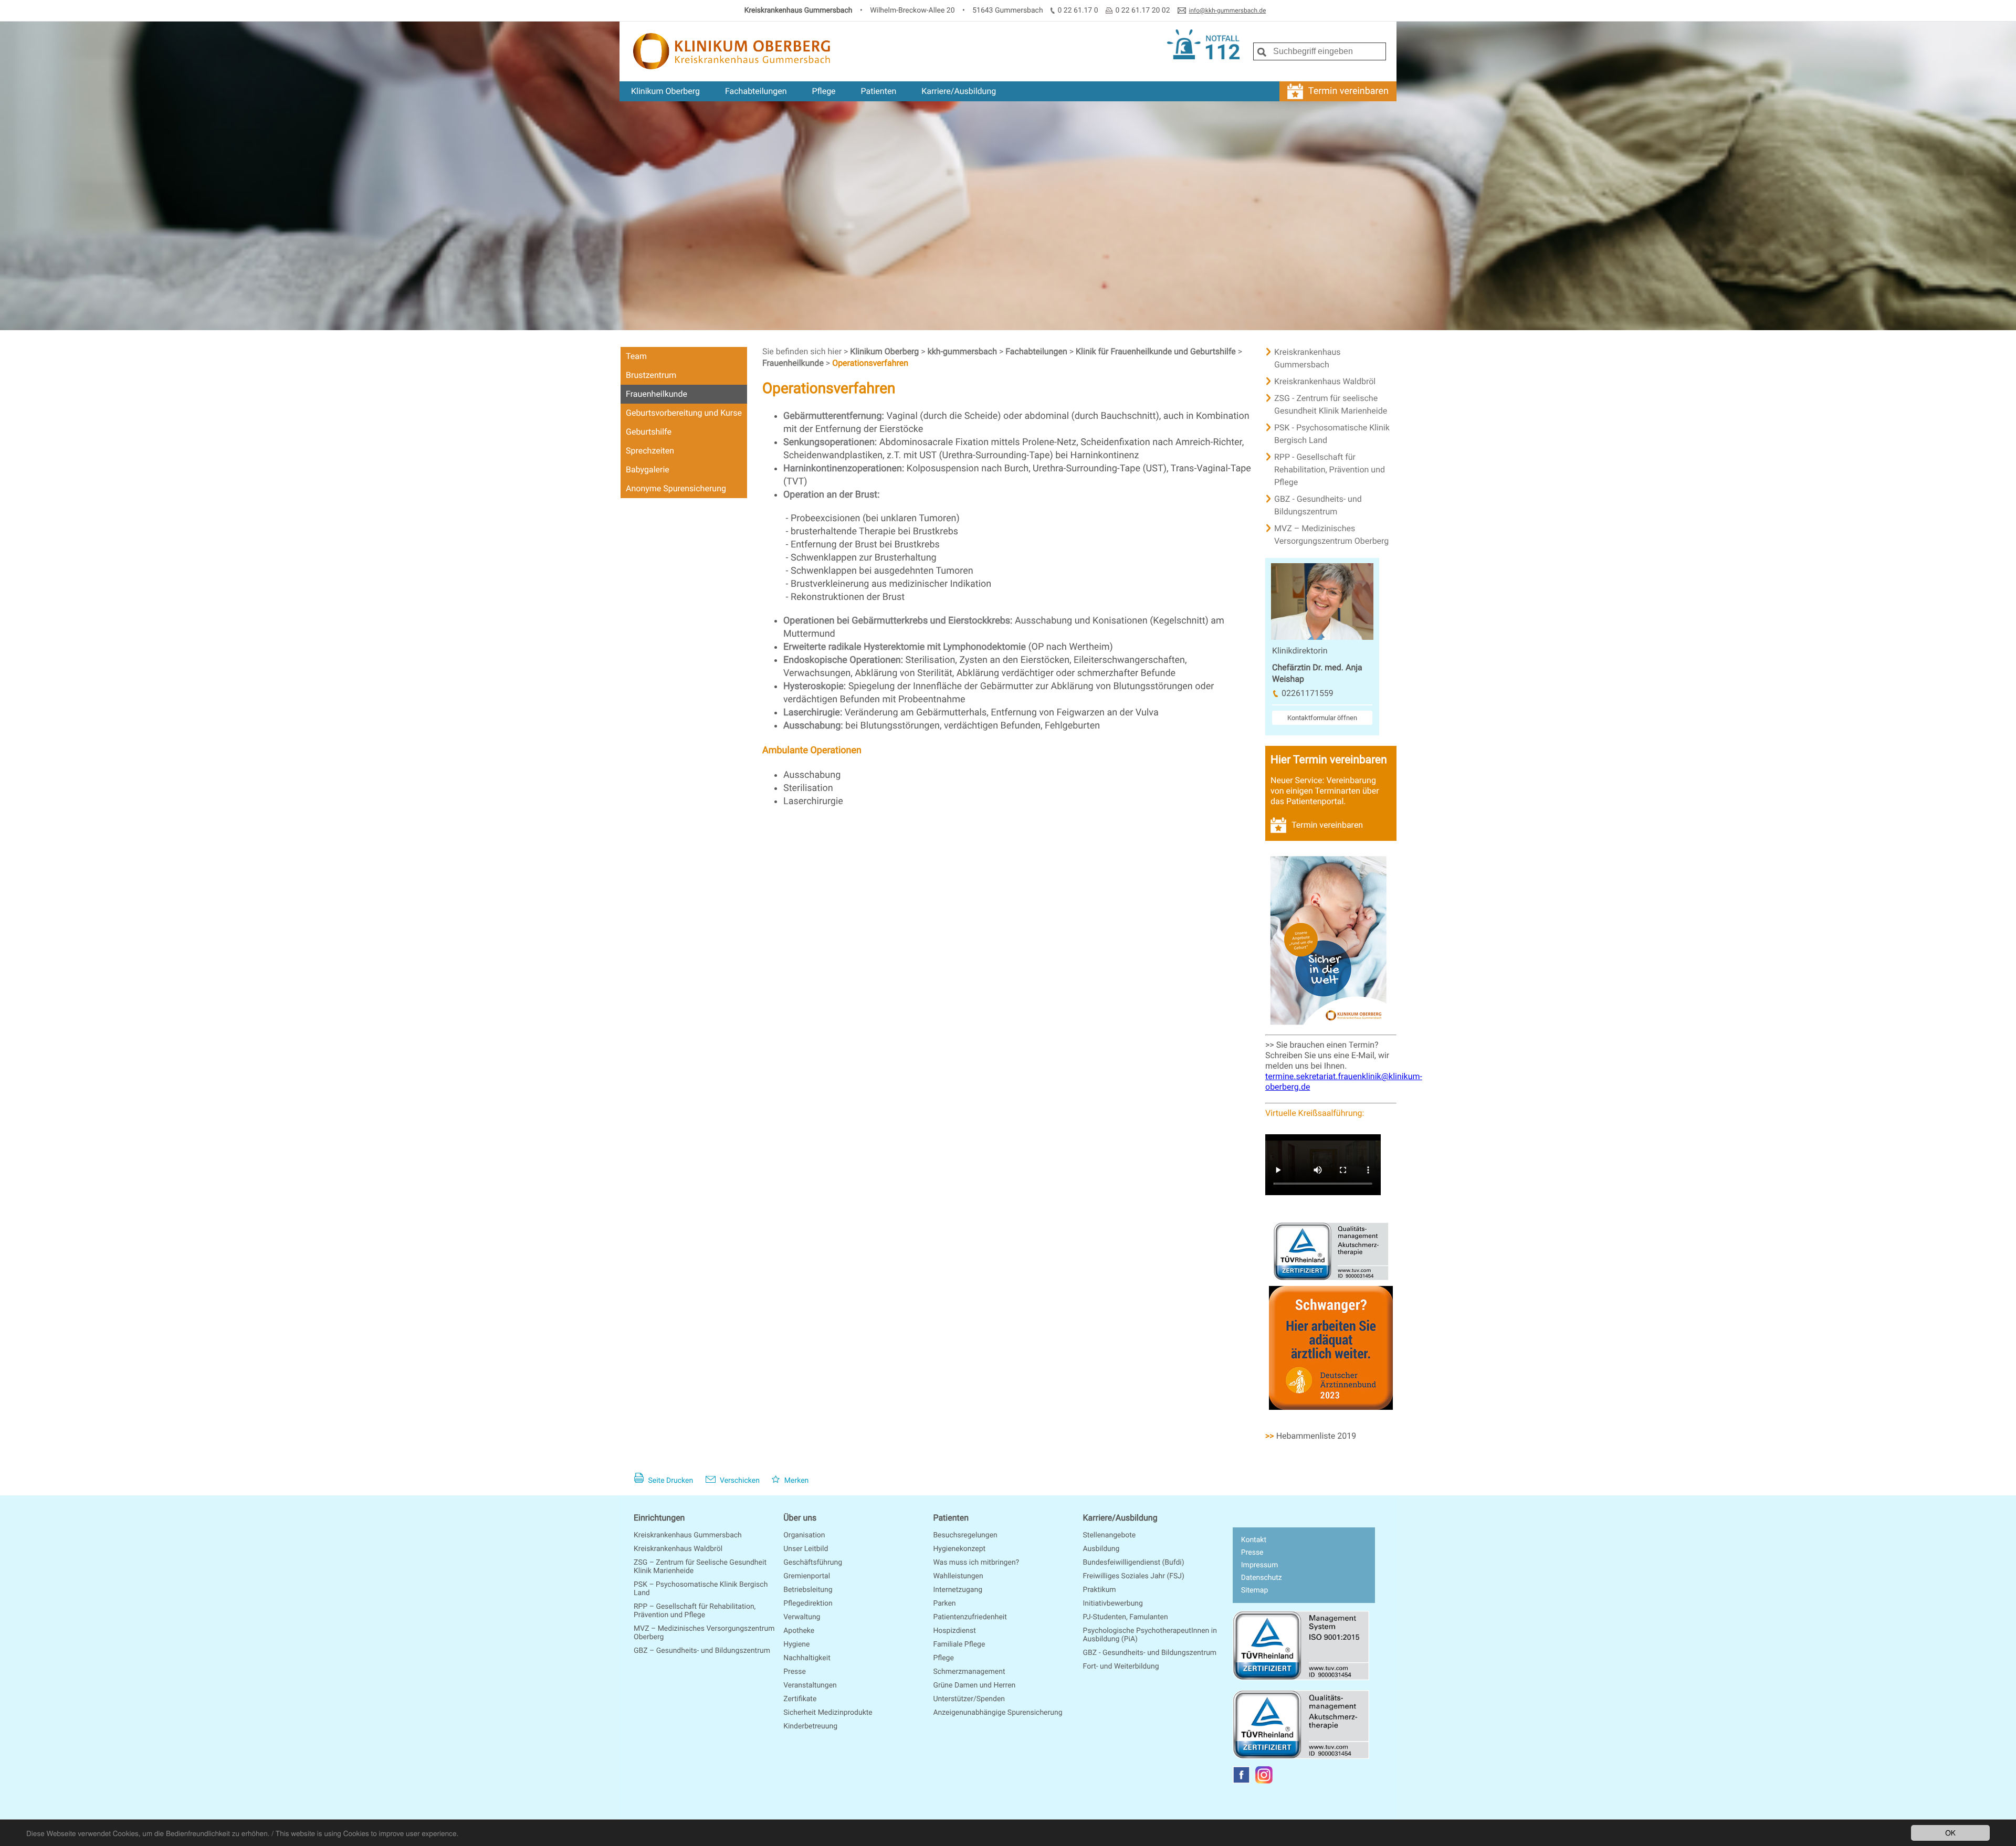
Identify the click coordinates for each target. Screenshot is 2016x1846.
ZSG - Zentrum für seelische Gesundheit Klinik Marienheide (1331, 404)
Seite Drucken (670, 1481)
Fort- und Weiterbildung (1121, 1666)
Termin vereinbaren (1348, 91)
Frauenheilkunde (657, 394)
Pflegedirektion (808, 1604)
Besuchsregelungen (965, 1535)
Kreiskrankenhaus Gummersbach (1308, 358)
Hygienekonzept (959, 1549)
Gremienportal (807, 1576)
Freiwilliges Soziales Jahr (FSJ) (1134, 1576)
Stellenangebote (1110, 1535)
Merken (795, 1481)
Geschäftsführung (813, 1563)
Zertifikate (800, 1699)
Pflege (823, 91)
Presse (795, 1672)
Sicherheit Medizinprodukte (828, 1713)
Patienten (879, 91)
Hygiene (796, 1644)
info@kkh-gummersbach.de (1228, 10)
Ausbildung (1101, 1549)
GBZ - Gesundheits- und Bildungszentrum (1318, 505)
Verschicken (739, 1481)
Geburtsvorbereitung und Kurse (684, 413)
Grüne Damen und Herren (974, 1685)
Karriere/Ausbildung (959, 91)
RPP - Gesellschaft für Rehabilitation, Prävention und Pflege (1330, 470)
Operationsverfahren (870, 363)
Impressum (1259, 1565)
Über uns (800, 1518)
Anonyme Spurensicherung (676, 488)
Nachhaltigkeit (807, 1658)
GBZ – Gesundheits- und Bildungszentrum (702, 1651)
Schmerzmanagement (969, 1672)
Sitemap (1254, 1590)
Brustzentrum (651, 375)
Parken (944, 1604)
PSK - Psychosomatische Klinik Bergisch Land (1332, 434)
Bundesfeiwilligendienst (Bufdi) (1134, 1563)
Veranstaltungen (810, 1685)
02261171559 (1308, 693)
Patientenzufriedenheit (970, 1617)
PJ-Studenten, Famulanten (1126, 1617)
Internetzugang (958, 1590)
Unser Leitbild (806, 1549)
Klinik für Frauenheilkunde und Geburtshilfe (1157, 351)
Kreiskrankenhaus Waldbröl (1325, 381)
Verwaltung (802, 1617)
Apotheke (799, 1631)
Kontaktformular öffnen (1322, 718)
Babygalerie (648, 470)
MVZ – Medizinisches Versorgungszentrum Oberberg (1331, 535)
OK (1950, 1832)
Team (636, 356)
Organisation (804, 1535)
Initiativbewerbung (1113, 1604)
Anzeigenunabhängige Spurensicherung (997, 1713)
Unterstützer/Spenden (969, 1699)
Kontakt (1254, 1540)
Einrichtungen (659, 1518)
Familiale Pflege (959, 1644)
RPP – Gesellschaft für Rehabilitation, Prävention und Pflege (695, 1611)
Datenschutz (1262, 1578)
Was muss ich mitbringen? (976, 1563)
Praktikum (1100, 1590)
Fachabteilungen (756, 91)
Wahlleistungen (958, 1576)
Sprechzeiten (650, 451)
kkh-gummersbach (963, 351)
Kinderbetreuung (810, 1726)
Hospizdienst (954, 1631)
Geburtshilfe (649, 432)
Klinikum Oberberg (665, 91)
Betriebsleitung (808, 1590)
